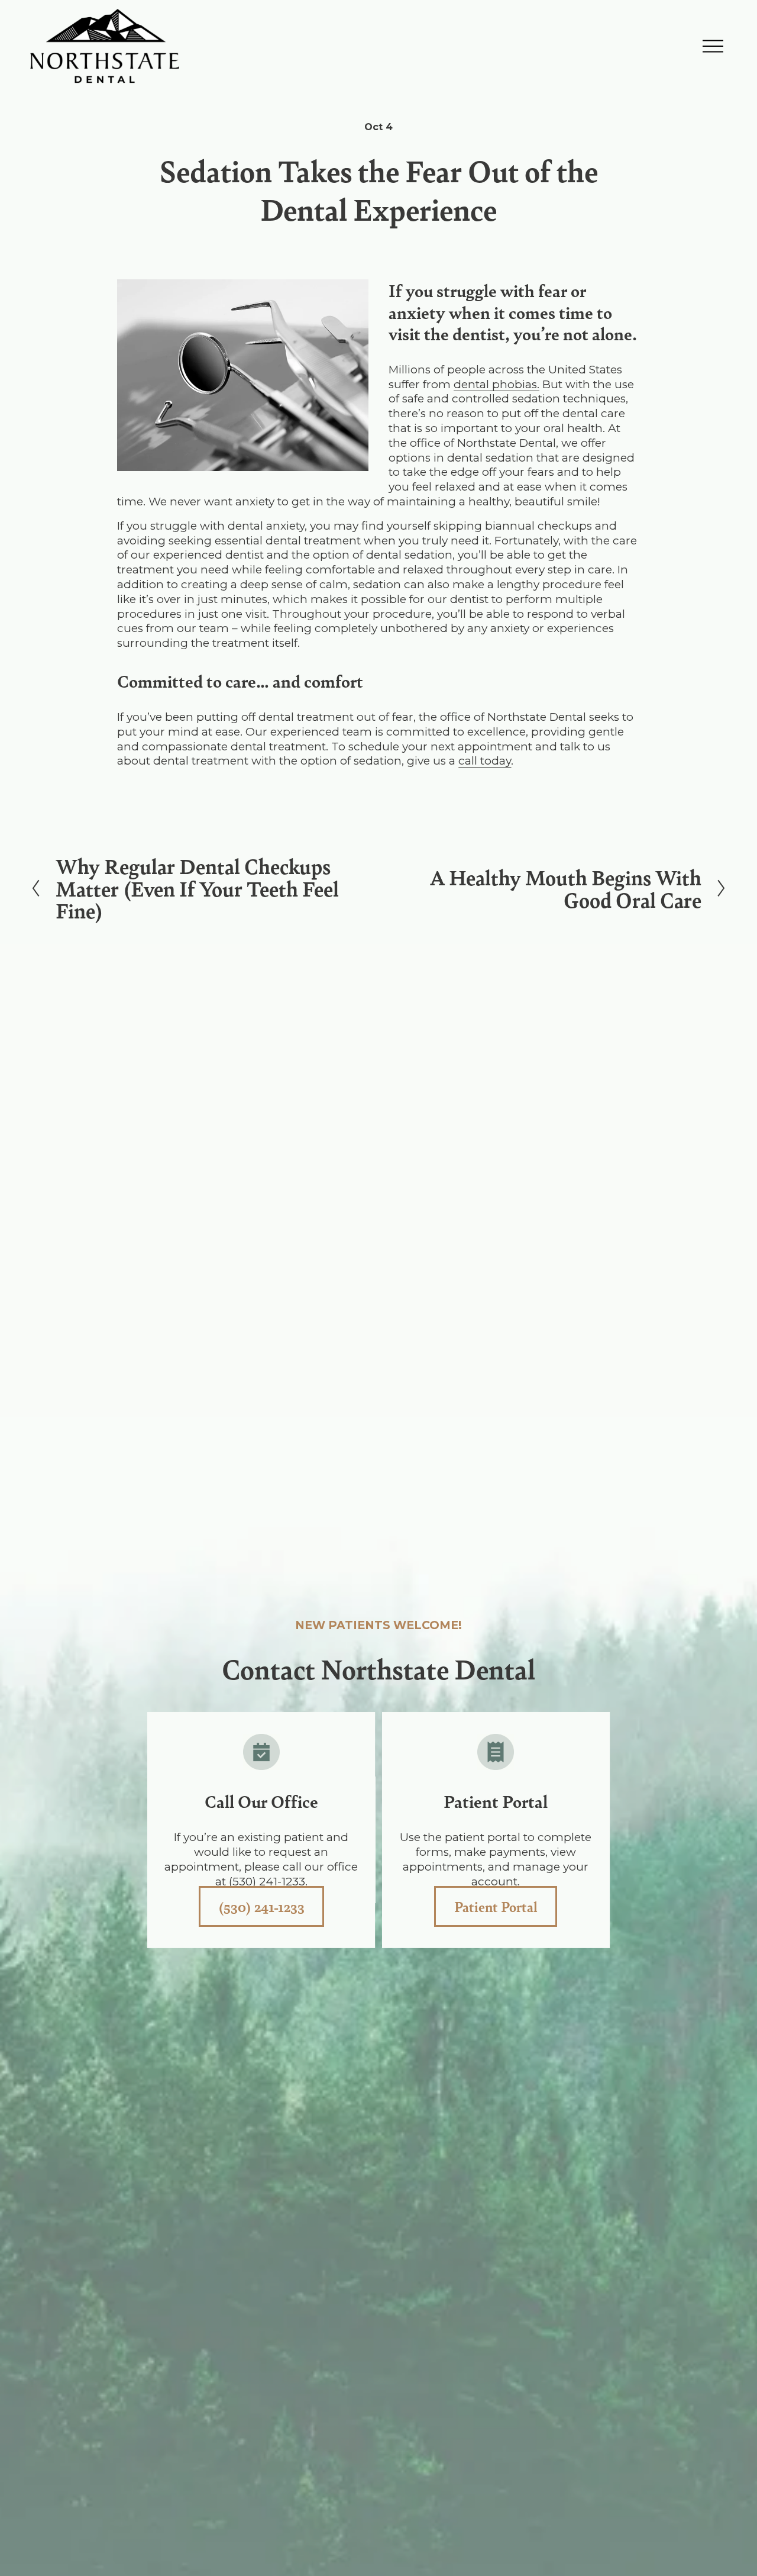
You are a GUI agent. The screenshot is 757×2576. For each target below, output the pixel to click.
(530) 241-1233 (261, 1906)
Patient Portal (496, 1906)
